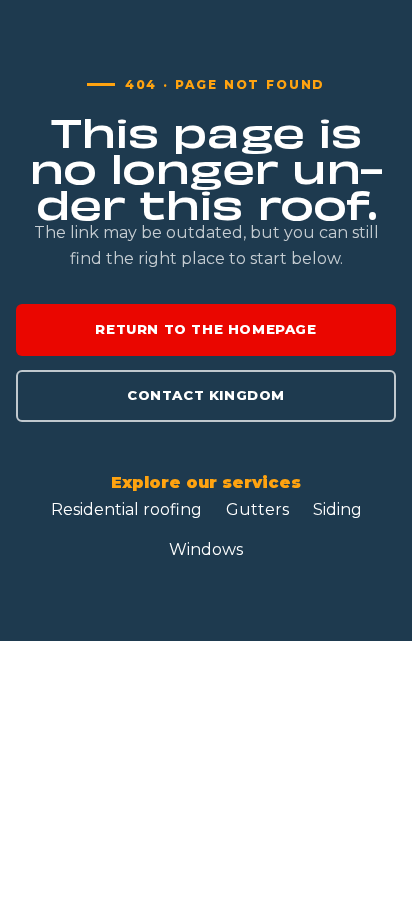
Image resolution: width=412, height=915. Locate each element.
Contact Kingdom (206, 395)
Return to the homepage (205, 329)
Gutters (257, 509)
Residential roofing (126, 509)
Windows (206, 549)
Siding (337, 509)
